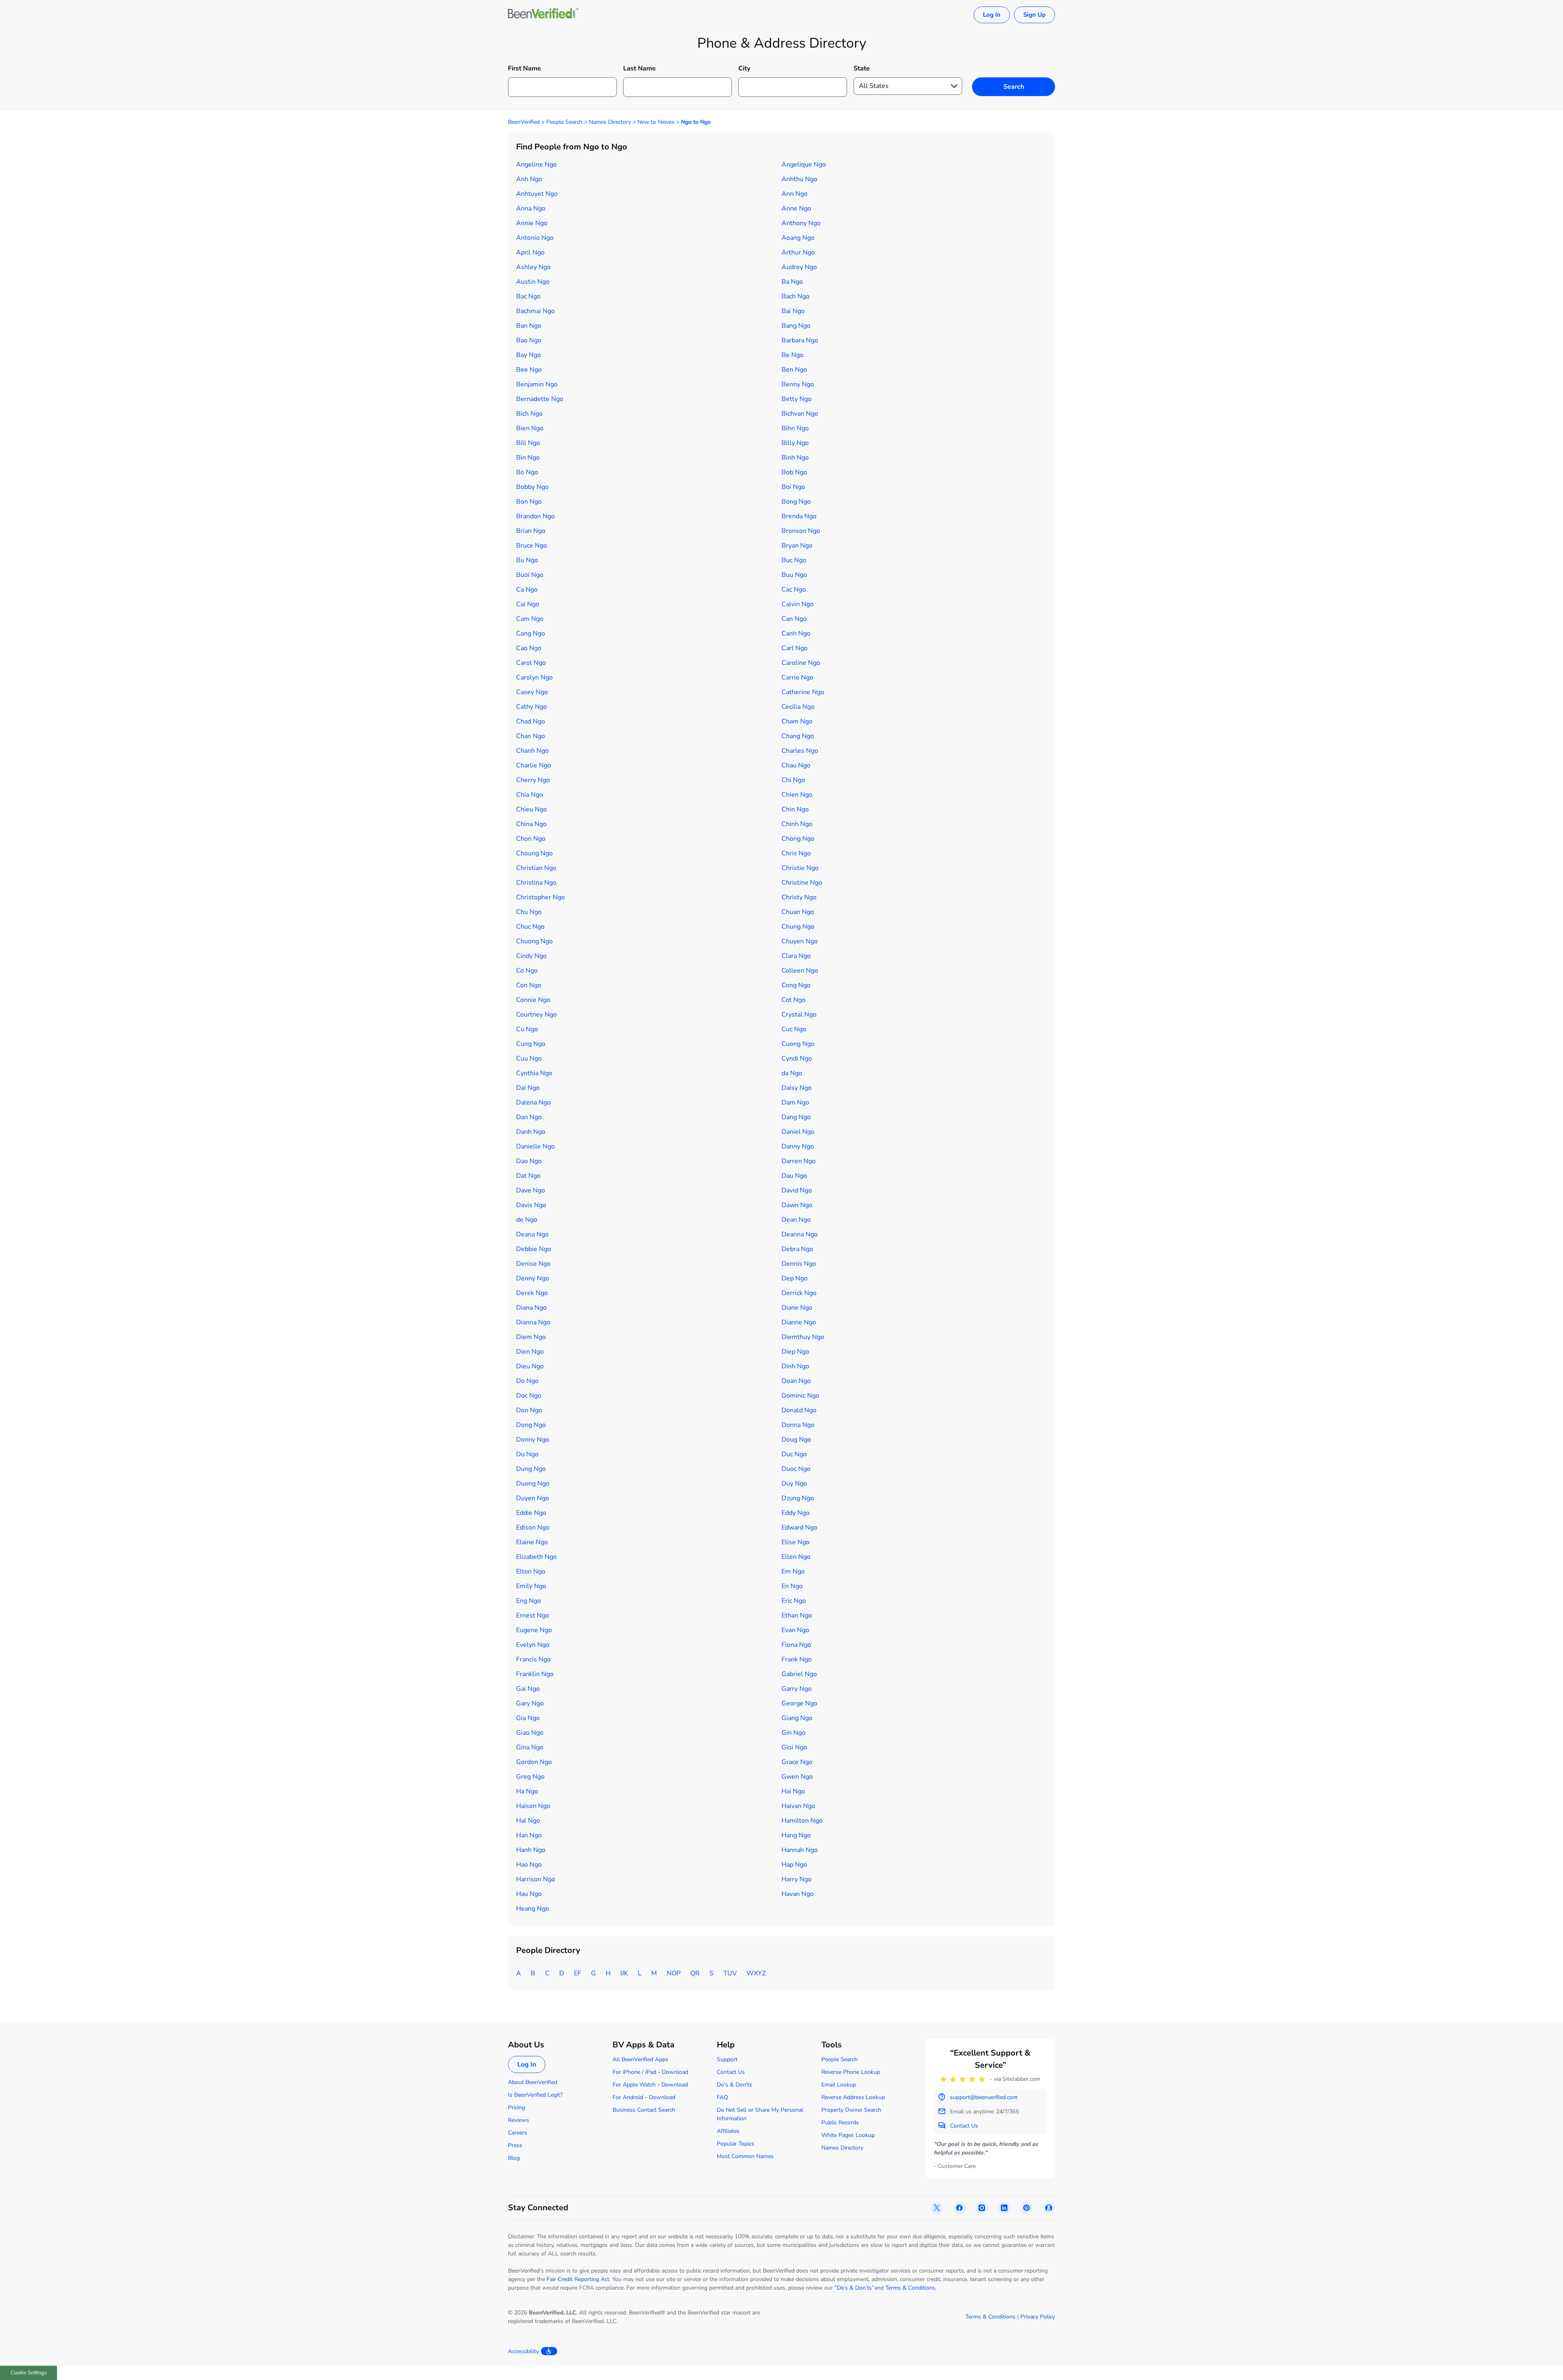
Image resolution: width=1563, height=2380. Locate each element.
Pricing (517, 2107)
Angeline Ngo (536, 164)
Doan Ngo (796, 1381)
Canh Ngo (796, 633)
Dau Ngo (794, 1176)
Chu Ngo (529, 912)
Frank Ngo (797, 1659)
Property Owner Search (851, 2110)
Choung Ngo (534, 853)
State (862, 68)
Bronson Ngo (801, 531)
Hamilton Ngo (802, 1821)
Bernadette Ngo (540, 399)
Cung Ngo (531, 1044)
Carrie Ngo (797, 677)
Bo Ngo (527, 472)
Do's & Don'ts (734, 2085)
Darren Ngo (799, 1161)
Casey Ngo (532, 692)
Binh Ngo (795, 458)
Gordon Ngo (534, 1762)
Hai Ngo (793, 1791)
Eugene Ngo (534, 1630)
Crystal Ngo (799, 1015)
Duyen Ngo (533, 1498)
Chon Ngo (531, 839)
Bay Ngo (529, 355)
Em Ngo (793, 1571)
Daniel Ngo (798, 1132)
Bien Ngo (530, 428)
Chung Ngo (798, 927)
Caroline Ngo (801, 663)
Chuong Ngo (534, 941)
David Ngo (797, 1190)
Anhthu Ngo (799, 179)
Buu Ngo (794, 575)
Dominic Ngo (800, 1396)
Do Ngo (527, 1381)
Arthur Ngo (798, 252)
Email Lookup (839, 2085)
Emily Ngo (531, 1586)
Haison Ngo (533, 1806)
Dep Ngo (795, 1278)
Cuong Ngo (798, 1044)
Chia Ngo (530, 795)
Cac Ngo (794, 590)
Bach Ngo (796, 296)
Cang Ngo (531, 633)
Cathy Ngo (532, 707)
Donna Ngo (798, 1425)
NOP (674, 1973)
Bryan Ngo (797, 546)
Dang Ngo (796, 1117)
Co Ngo (527, 971)
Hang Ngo (796, 1835)
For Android (628, 2097)
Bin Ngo (528, 458)
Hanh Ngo (531, 1850)
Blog (514, 2158)
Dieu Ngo (530, 1366)
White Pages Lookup (848, 2135)
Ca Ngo (527, 590)
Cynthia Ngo (534, 1073)
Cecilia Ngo (798, 707)
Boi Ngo (793, 487)
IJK (624, 1973)
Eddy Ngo (796, 1513)
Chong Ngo (798, 839)
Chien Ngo (797, 795)
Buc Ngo (794, 560)
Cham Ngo (797, 721)
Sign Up (1034, 15)
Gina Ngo (530, 1747)
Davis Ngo (531, 1205)
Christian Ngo (536, 868)
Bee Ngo (529, 370)
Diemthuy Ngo (803, 1337)
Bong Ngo (796, 502)
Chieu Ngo (532, 809)
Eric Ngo (794, 1601)
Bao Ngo (529, 340)
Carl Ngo (795, 648)
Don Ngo (529, 1410)
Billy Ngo (795, 443)
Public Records (840, 2122)
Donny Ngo (533, 1440)
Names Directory (610, 122)
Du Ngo (527, 1454)
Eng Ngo (529, 1601)
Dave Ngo (531, 1190)
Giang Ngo (797, 1718)
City (744, 68)
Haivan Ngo (798, 1806)
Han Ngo (529, 1835)
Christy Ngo (799, 897)
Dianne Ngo (799, 1322)
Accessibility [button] (523, 2351)
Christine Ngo (802, 883)
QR (695, 1973)
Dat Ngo (528, 1176)
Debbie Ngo (534, 1249)
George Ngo (799, 1703)
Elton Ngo (531, 1571)
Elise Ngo (796, 1542)
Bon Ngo (529, 502)
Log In (992, 15)
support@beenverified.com (984, 2097)
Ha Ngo (527, 1791)
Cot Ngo (794, 1000)
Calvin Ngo (798, 604)
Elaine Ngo (532, 1542)
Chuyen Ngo (800, 941)
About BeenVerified (533, 2082)
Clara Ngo (796, 956)
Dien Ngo (530, 1352)
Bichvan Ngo (800, 414)
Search (1014, 87)
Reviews (519, 2120)
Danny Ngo (798, 1146)
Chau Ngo (796, 765)
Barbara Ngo (800, 340)
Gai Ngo (528, 1689)
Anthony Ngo (801, 223)
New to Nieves (656, 122)
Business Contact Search (644, 2110)
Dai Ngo (528, 1088)
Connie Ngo (533, 1000)
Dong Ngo (531, 1425)
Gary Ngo (530, 1703)
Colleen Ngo (800, 971)
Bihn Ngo (795, 428)
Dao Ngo (529, 1161)
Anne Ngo (796, 208)
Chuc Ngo (530, 927)
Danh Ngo (531, 1132)
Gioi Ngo (794, 1747)
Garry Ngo (797, 1689)
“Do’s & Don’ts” (854, 2288)
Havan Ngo (798, 1894)
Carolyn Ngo (534, 677)
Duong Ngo (533, 1484)
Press (515, 2145)
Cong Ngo (796, 985)
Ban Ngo (529, 326)
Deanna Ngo (800, 1234)
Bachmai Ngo (535, 311)
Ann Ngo (795, 194)
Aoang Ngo (798, 238)
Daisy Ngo (797, 1088)
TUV (730, 1973)
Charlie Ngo (534, 765)
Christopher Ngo (541, 897)
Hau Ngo (529, 1894)
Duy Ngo (794, 1484)
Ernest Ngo (533, 1615)
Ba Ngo (792, 282)
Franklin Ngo (535, 1674)
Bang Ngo (796, 326)
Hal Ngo (528, 1821)
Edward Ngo (799, 1527)
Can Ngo (794, 619)
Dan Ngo (529, 1117)
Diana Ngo (531, 1308)
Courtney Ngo (536, 1015)
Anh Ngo (529, 179)
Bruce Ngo (532, 546)
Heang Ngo (533, 1909)
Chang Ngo (798, 736)
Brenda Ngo (799, 516)
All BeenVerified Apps (640, 2059)
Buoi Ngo (530, 575)
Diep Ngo (795, 1352)
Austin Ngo (533, 282)
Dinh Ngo (795, 1366)
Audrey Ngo (799, 267)
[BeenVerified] (543, 15)
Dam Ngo (795, 1102)
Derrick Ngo (799, 1293)
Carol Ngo (531, 663)
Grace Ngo (797, 1762)
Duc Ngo (794, 1454)
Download (675, 2072)
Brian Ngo (531, 531)
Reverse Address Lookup (853, 2097)
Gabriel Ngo (799, 1674)
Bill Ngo (528, 443)
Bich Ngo (529, 414)
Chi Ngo (793, 780)
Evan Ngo (795, 1630)
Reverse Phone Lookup (851, 2072)
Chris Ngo (796, 853)
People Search (564, 122)
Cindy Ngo (531, 956)
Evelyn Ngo (533, 1645)
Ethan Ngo (797, 1615)
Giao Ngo (530, 1733)
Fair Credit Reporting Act (578, 2279)
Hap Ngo (794, 1865)
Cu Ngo (527, 1029)
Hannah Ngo (800, 1850)
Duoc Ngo (796, 1469)
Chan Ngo (531, 736)
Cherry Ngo (533, 780)
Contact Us (731, 2072)
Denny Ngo (533, 1278)
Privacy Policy (1038, 2317)
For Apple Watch (634, 2085)
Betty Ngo (797, 399)
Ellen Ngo (796, 1557)
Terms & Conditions (910, 2288)
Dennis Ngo (799, 1264)
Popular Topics (736, 2144)
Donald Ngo (799, 1410)
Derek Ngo (532, 1293)
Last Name (639, 68)
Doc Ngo (529, 1396)
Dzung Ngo (798, 1498)
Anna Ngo (531, 208)
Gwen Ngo (797, 1777)
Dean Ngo (796, 1220)
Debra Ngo (797, 1249)
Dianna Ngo (533, 1322)
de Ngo (527, 1220)
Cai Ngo (528, 604)
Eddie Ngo (531, 1513)
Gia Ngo (528, 1718)
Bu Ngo (527, 560)
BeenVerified (524, 122)
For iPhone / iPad (634, 2072)
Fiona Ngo (796, 1645)
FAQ (722, 2097)
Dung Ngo (531, 1469)
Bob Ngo (794, 472)
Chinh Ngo (797, 824)
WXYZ (756, 1973)
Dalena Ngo (533, 1102)
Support (727, 2059)
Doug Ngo (796, 1440)
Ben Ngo (794, 370)
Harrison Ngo (536, 1879)
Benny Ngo (798, 384)
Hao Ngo (529, 1865)
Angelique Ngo (804, 164)
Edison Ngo (533, 1527)
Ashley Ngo (533, 267)
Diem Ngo (531, 1337)
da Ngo (792, 1073)
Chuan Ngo (798, 912)
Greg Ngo (530, 1777)
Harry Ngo (797, 1879)
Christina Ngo (536, 883)
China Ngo (531, 824)
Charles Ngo (800, 751)
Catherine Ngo (803, 692)
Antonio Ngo (535, 238)
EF (578, 1973)
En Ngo (792, 1586)
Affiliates (728, 2131)
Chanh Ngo (532, 751)
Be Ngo (792, 355)
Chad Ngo (531, 721)
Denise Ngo (533, 1264)
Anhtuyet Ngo (537, 194)
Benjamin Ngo (537, 384)
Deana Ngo (532, 1234)
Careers (518, 2133)
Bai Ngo (793, 311)
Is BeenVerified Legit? (535, 2095)
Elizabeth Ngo (536, 1557)
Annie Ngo (532, 223)
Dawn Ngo (797, 1205)
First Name (524, 68)
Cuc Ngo (794, 1029)
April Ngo (530, 252)
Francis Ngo (533, 1659)
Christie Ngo (800, 868)
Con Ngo (529, 985)
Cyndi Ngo (797, 1059)
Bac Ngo (528, 296)
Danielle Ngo (535, 1146)
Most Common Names (745, 2156)
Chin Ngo (795, 809)
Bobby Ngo (532, 487)
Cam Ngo (530, 619)
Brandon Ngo (535, 516)
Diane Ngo (797, 1308)
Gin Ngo (794, 1733)
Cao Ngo (529, 648)
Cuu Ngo (529, 1059)
